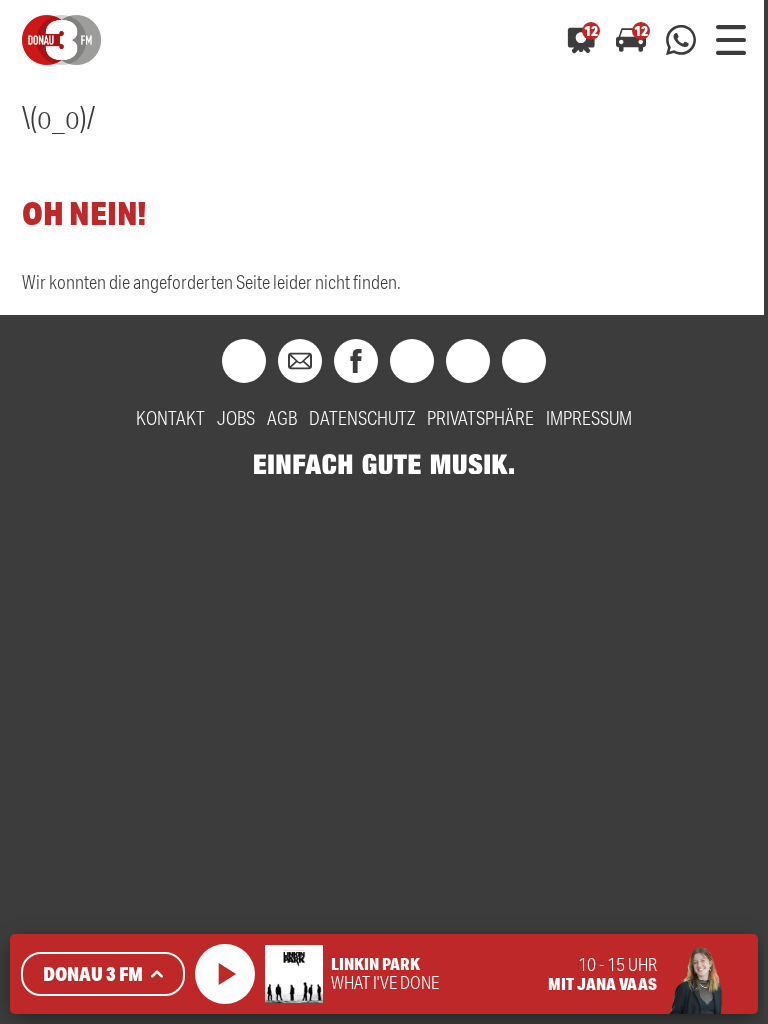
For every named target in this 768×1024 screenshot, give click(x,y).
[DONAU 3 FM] (61, 40)
